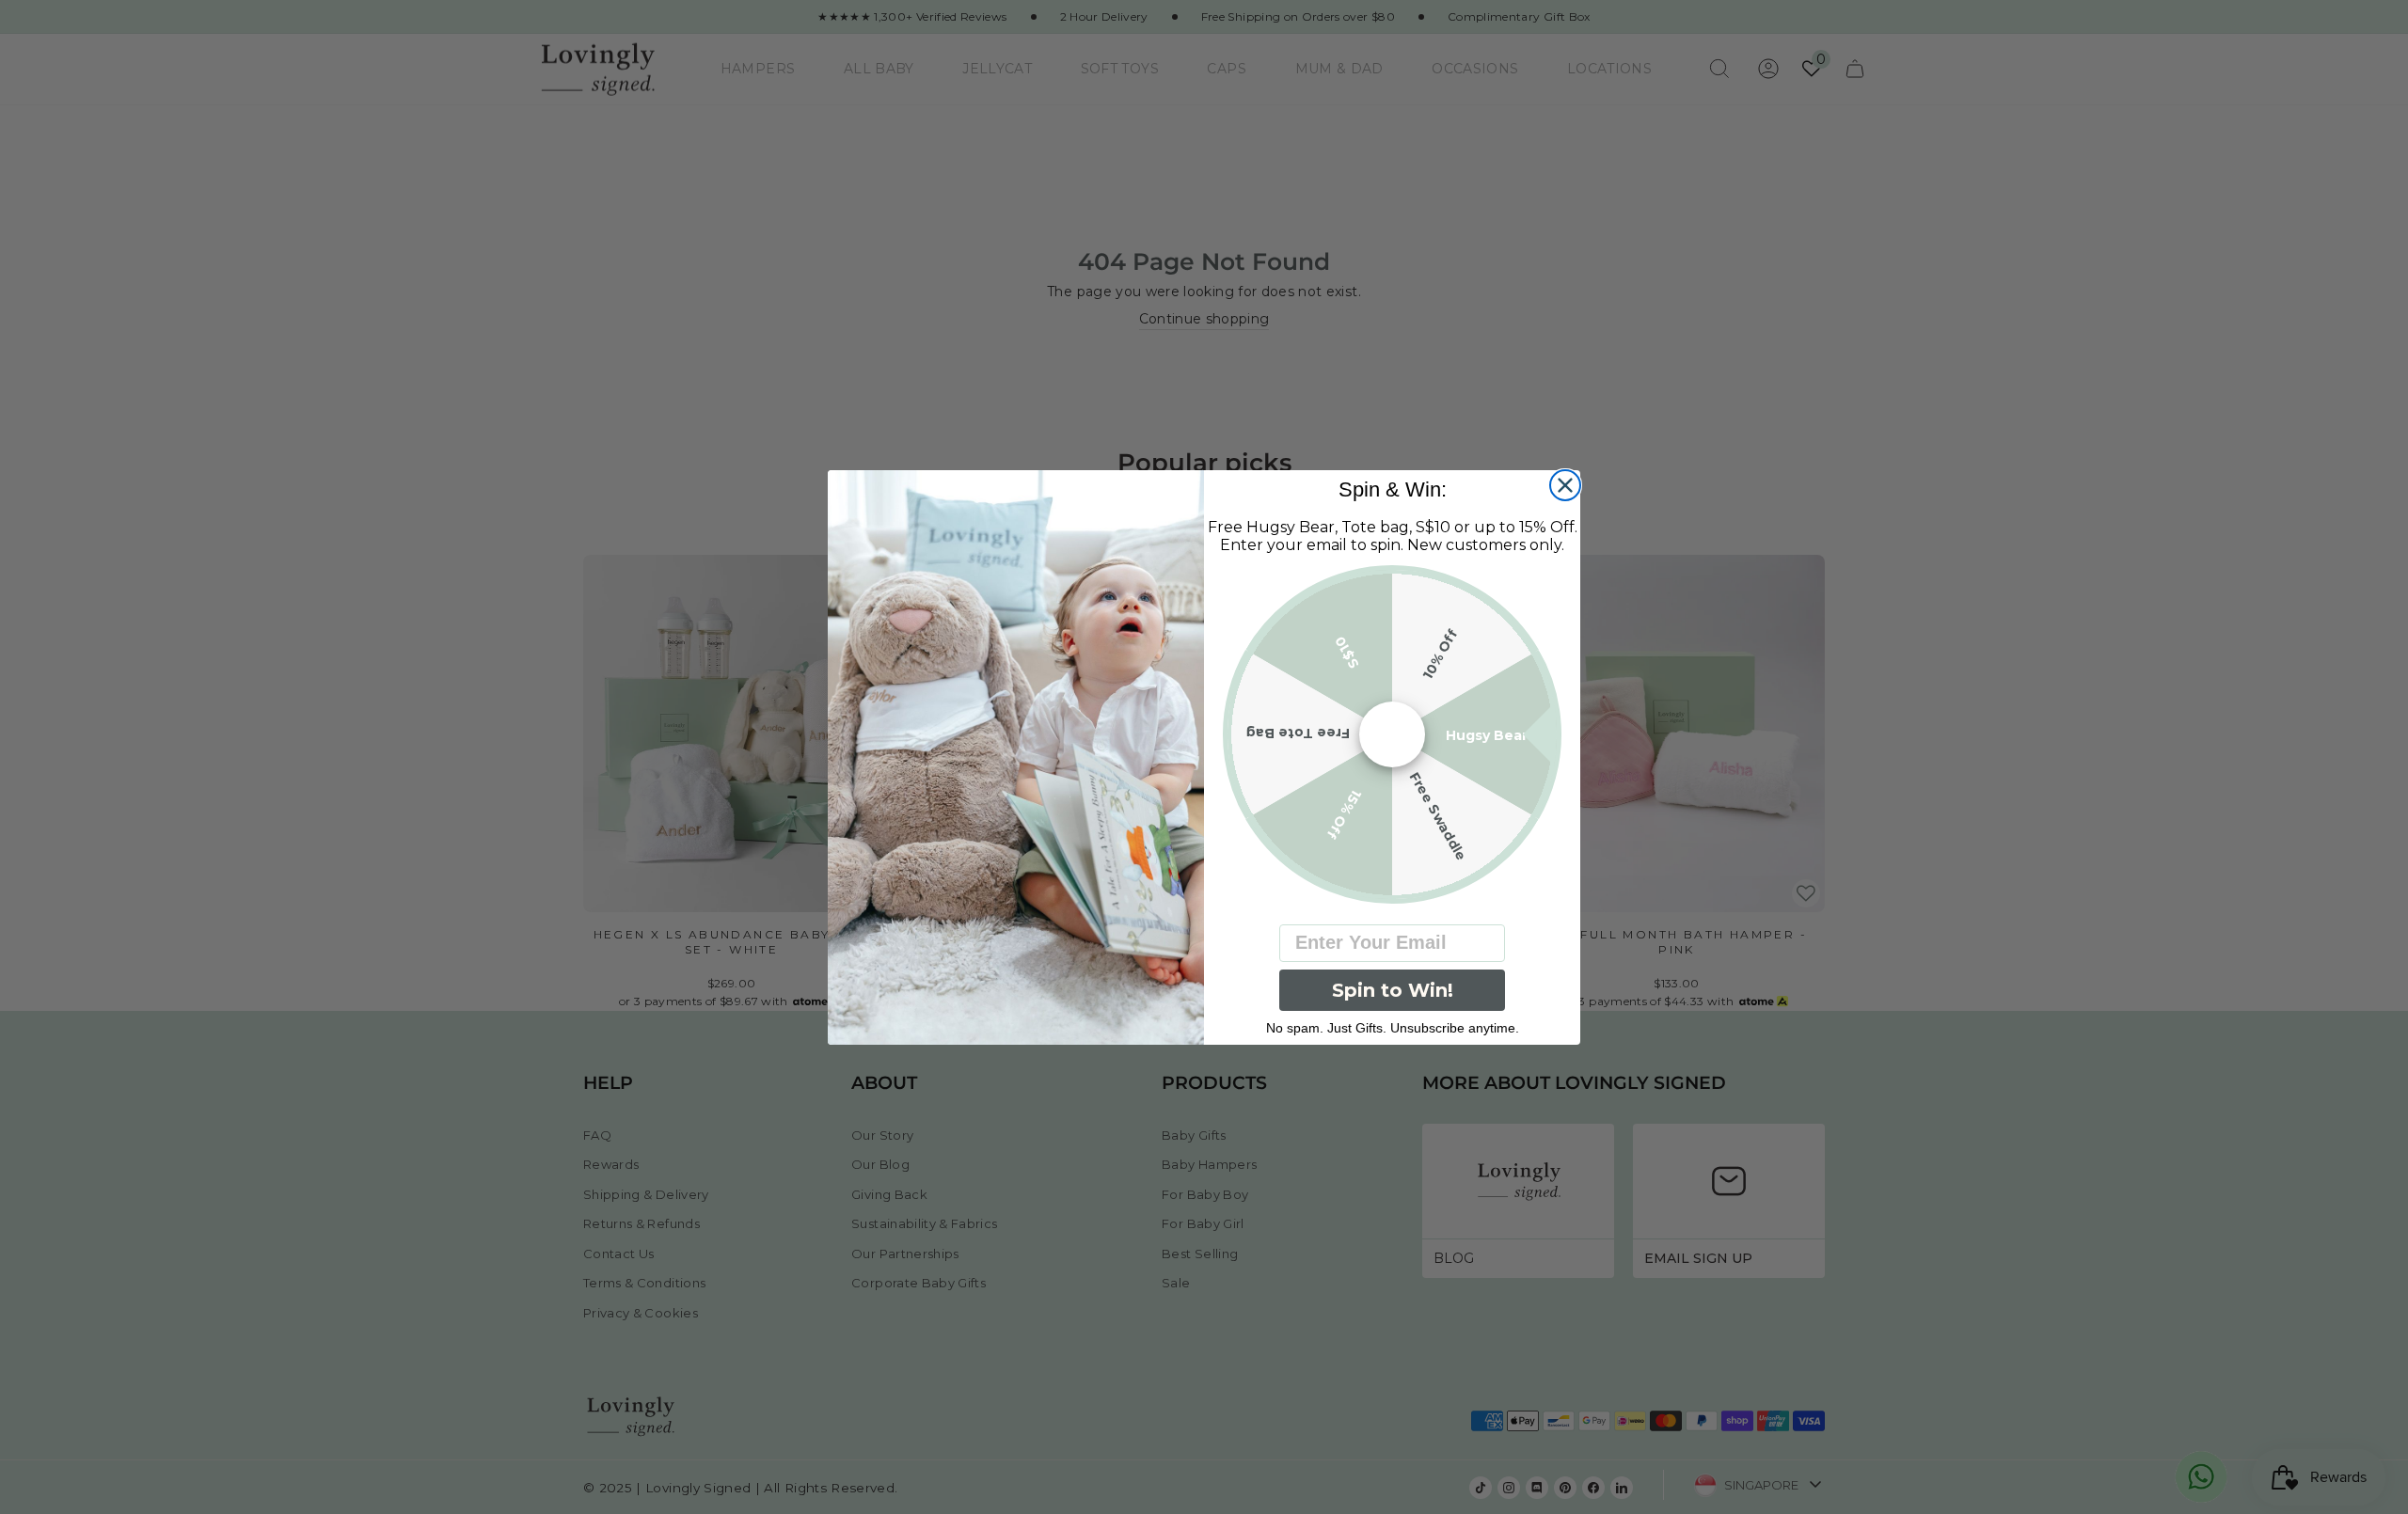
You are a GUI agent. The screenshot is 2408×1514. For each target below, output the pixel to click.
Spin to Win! (1393, 990)
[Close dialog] (1565, 485)
